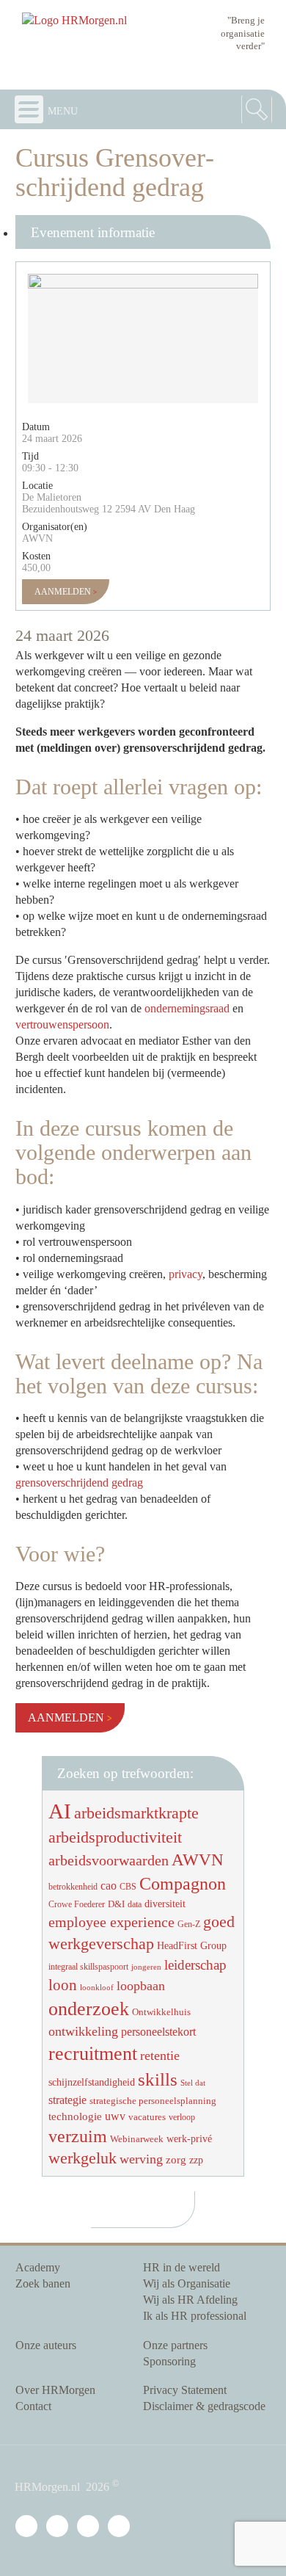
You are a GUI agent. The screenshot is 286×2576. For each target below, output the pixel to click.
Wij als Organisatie (187, 2283)
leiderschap (195, 1965)
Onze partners (175, 2345)
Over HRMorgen (55, 2390)
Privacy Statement (185, 2390)
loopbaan (141, 1986)
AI (60, 1811)
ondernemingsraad (187, 1008)
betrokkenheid (73, 1887)
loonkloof (97, 1988)
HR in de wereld (181, 2267)
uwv (115, 2116)
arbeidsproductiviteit (115, 1837)
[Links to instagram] (91, 2527)
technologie (75, 2116)
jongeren (146, 1967)
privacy (186, 1274)
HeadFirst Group (192, 1945)
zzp (196, 2160)
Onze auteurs (46, 2345)
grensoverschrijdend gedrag (79, 1483)
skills (158, 2079)
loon (63, 1985)
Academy (38, 2267)
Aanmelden (64, 592)
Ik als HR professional (195, 2316)
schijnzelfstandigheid (92, 2082)
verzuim (78, 2136)
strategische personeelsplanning (153, 2101)
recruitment (93, 2054)
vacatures (147, 2117)
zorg (176, 2160)
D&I (116, 1904)
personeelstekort (158, 2032)
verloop (182, 2117)
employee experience (111, 1922)
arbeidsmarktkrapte (136, 1813)
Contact (33, 2406)
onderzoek (89, 2009)
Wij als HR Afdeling (190, 2300)
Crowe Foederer (77, 1905)
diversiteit (165, 1904)
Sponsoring (169, 2361)
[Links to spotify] (122, 2527)
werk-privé (189, 2138)
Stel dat (193, 2083)
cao (109, 1886)
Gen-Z (189, 1924)
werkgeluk (82, 2158)
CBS (128, 1887)
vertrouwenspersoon (62, 1024)
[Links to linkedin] (29, 2527)
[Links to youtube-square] (60, 2527)
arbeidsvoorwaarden (109, 1860)
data (135, 1904)
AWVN (198, 1860)
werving (141, 2159)
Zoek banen (43, 2283)
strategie (67, 2100)
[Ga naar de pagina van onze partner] (143, 2210)
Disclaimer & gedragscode (204, 2406)
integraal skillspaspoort (88, 1967)
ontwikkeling (83, 2031)
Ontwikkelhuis (161, 2012)
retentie (160, 2056)
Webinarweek (137, 2139)
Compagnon (183, 1884)
